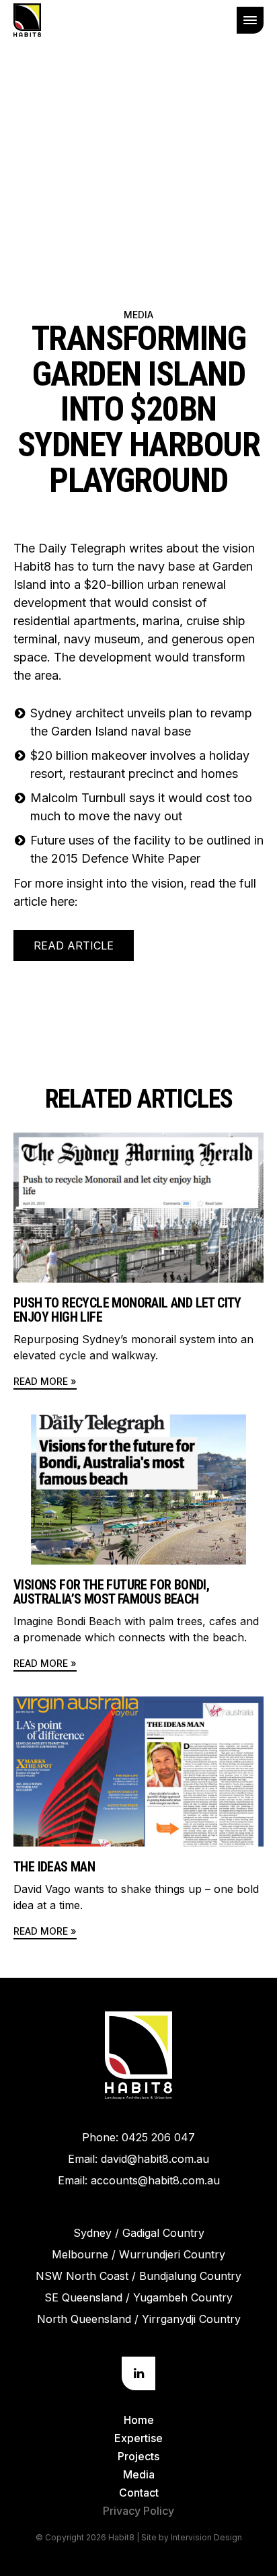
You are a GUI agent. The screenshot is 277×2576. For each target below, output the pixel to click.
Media (138, 315)
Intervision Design (206, 2537)
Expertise (138, 2438)
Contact (139, 2493)
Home (139, 2420)
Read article (74, 945)
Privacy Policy (138, 2511)
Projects (138, 2456)
